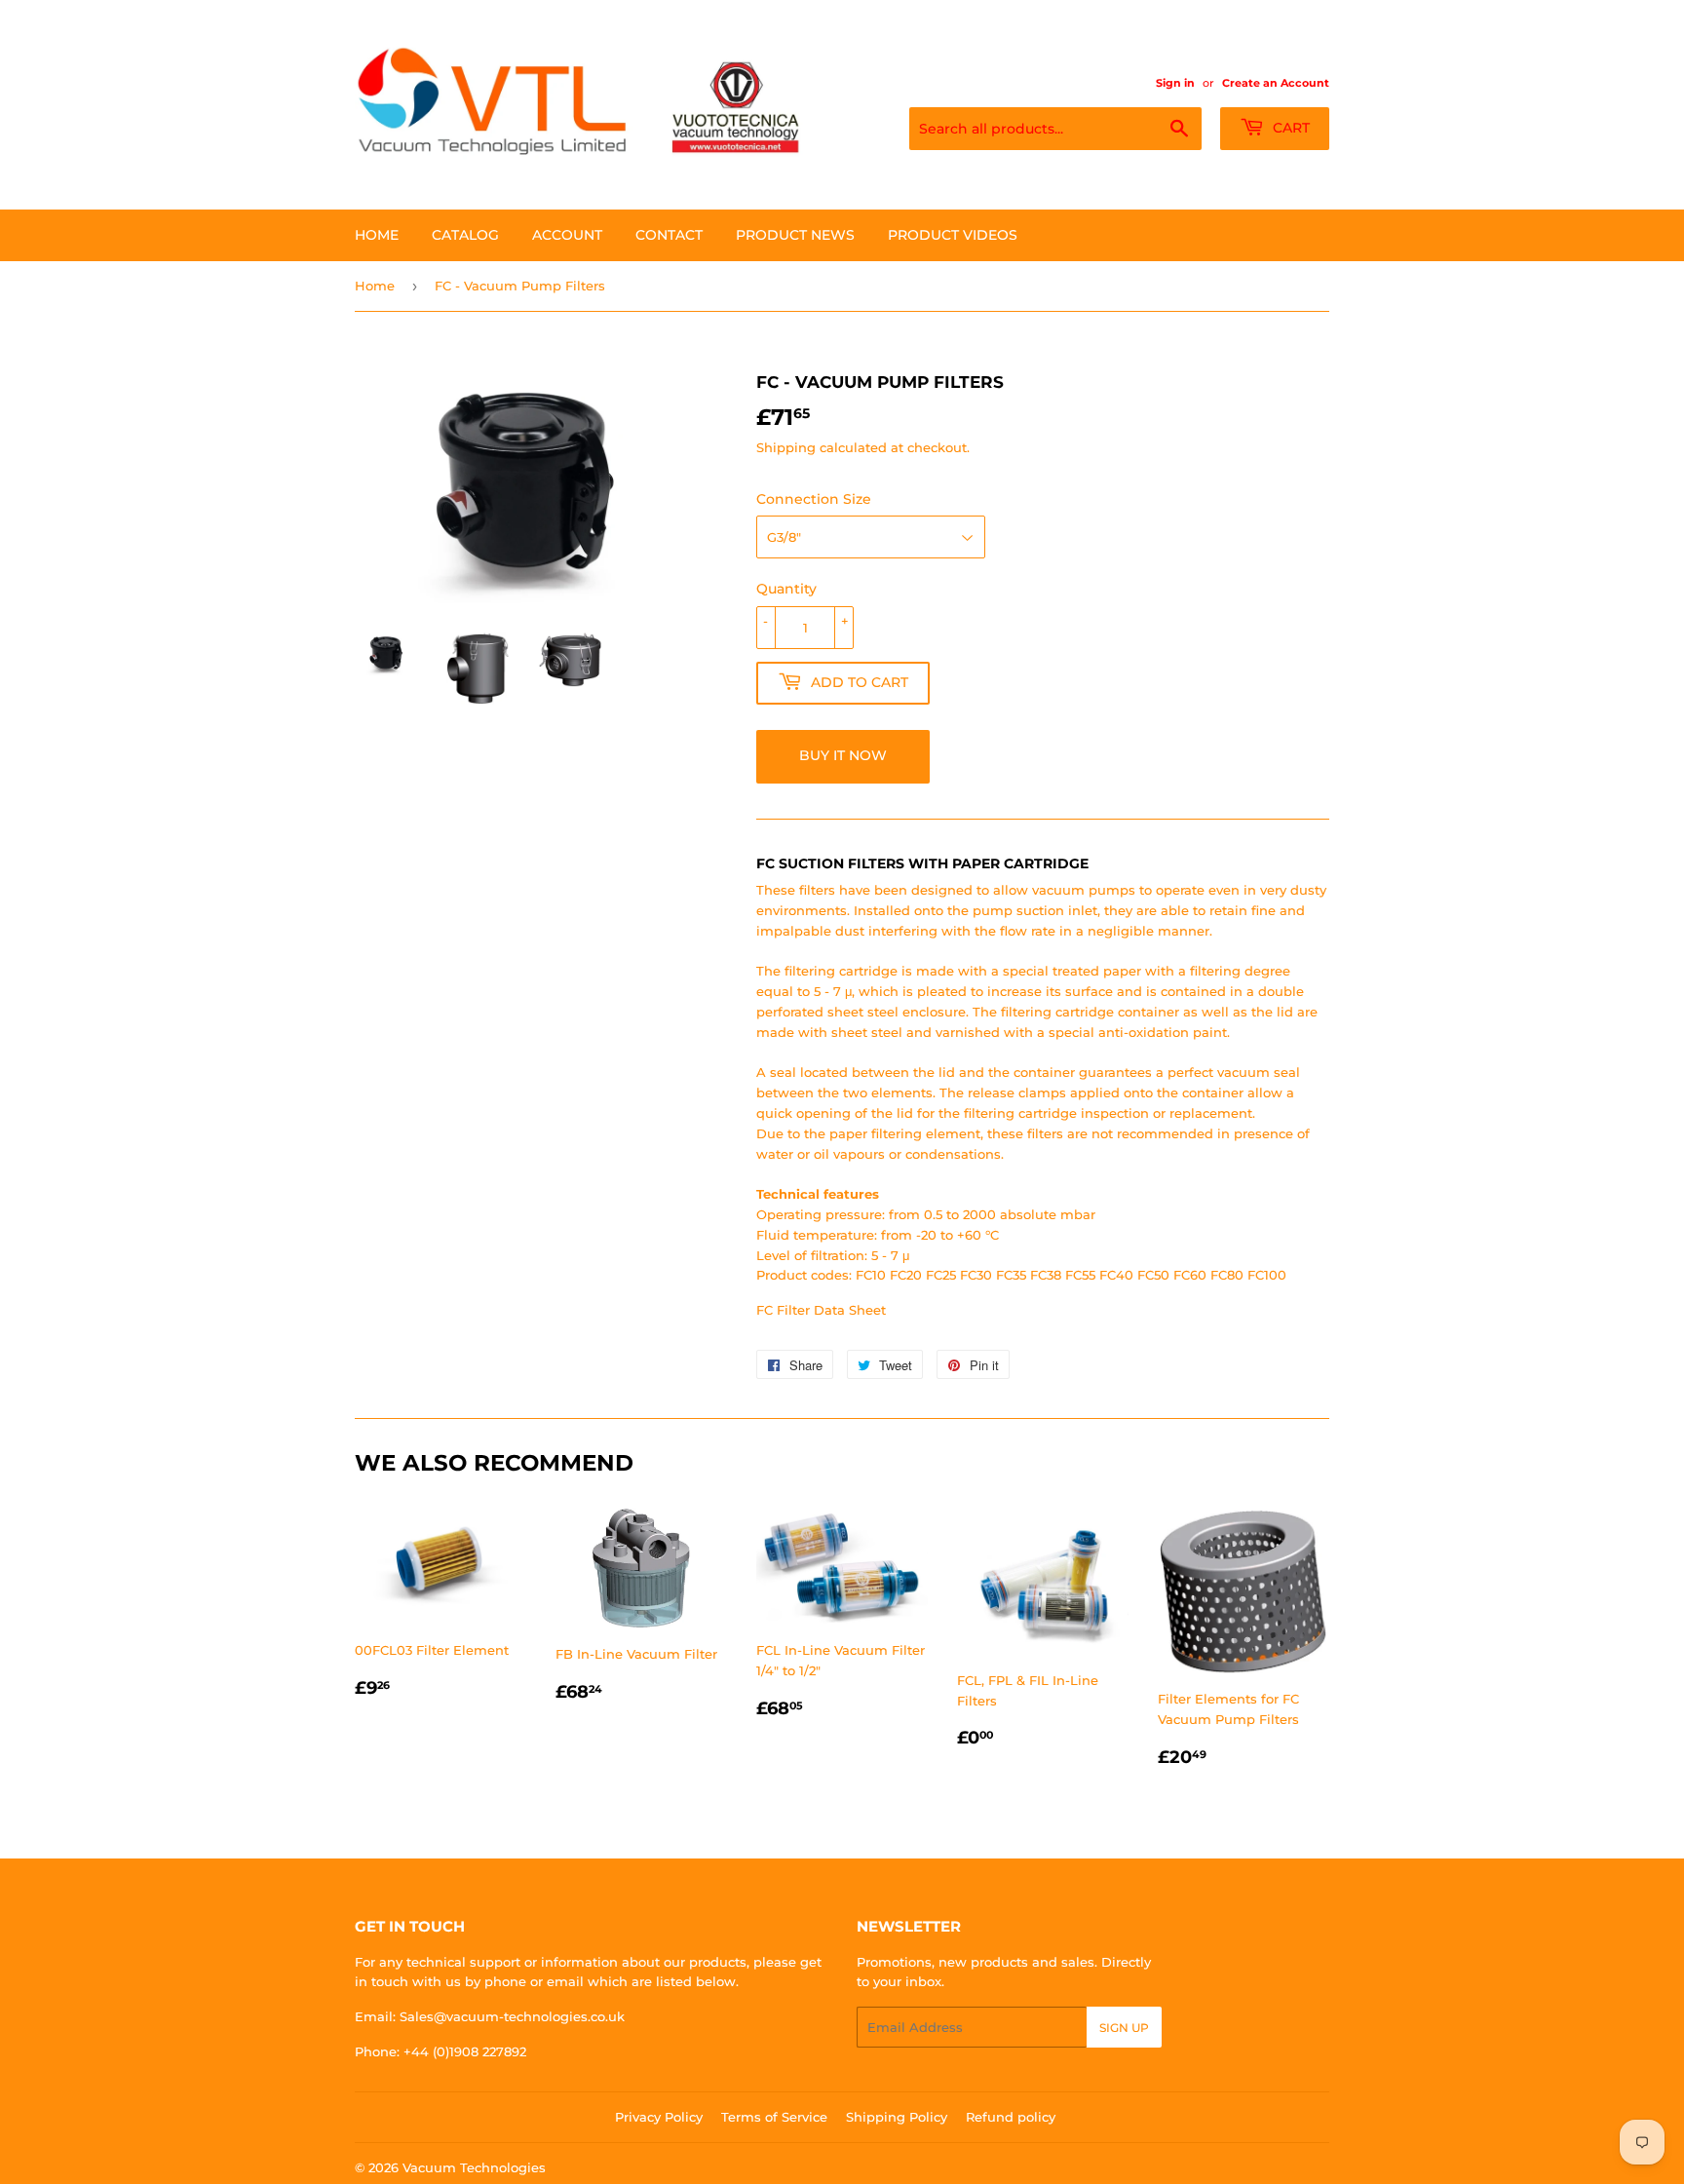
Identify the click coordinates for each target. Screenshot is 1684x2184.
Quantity (786, 589)
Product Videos (953, 235)
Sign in (1175, 83)
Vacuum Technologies (474, 2167)
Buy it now (843, 755)
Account (567, 235)
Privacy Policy (659, 2117)
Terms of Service (774, 2117)
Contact (669, 235)
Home (377, 235)
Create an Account (1276, 83)
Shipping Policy (897, 2117)
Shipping (786, 447)
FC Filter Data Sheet (821, 1310)
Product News (795, 235)
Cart (1289, 128)
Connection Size (814, 499)
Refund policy (1011, 2117)
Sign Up (1124, 2028)
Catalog (465, 235)
